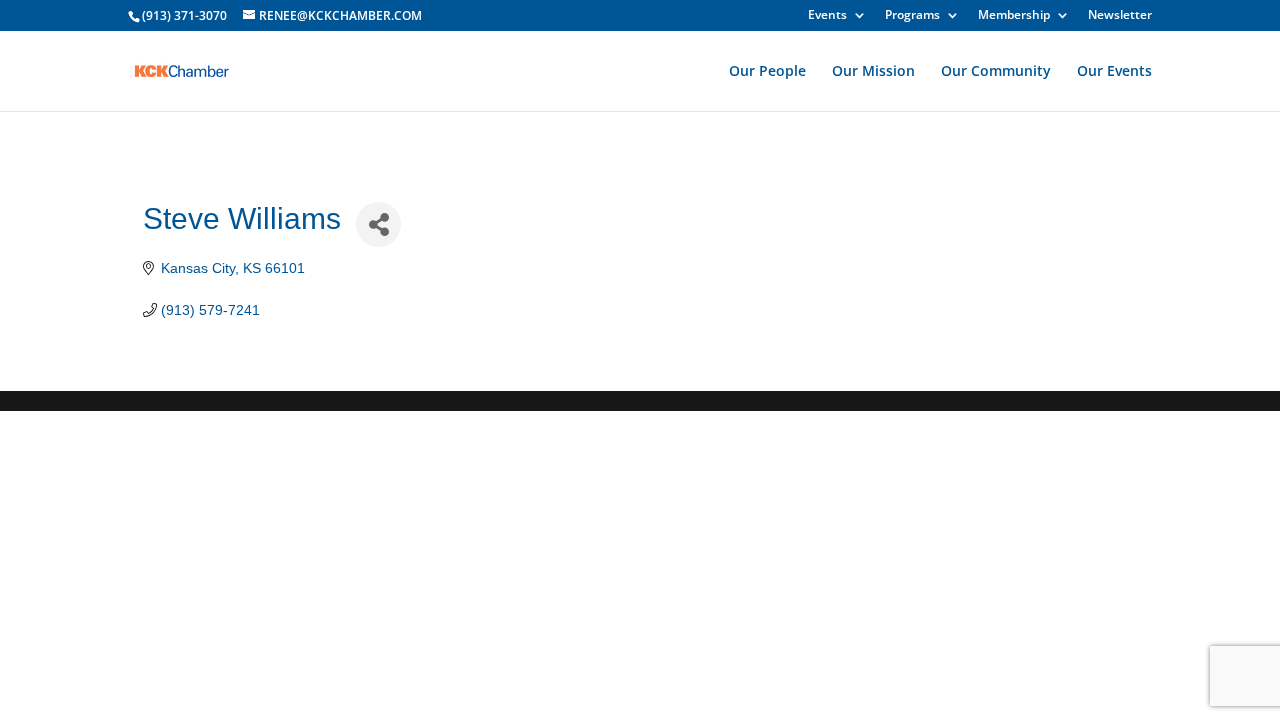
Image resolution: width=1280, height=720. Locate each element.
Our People (767, 72)
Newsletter (1120, 16)
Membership (1014, 16)
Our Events (1114, 72)
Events (827, 16)
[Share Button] (378, 224)
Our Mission (873, 72)
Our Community (996, 72)
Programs (912, 16)
